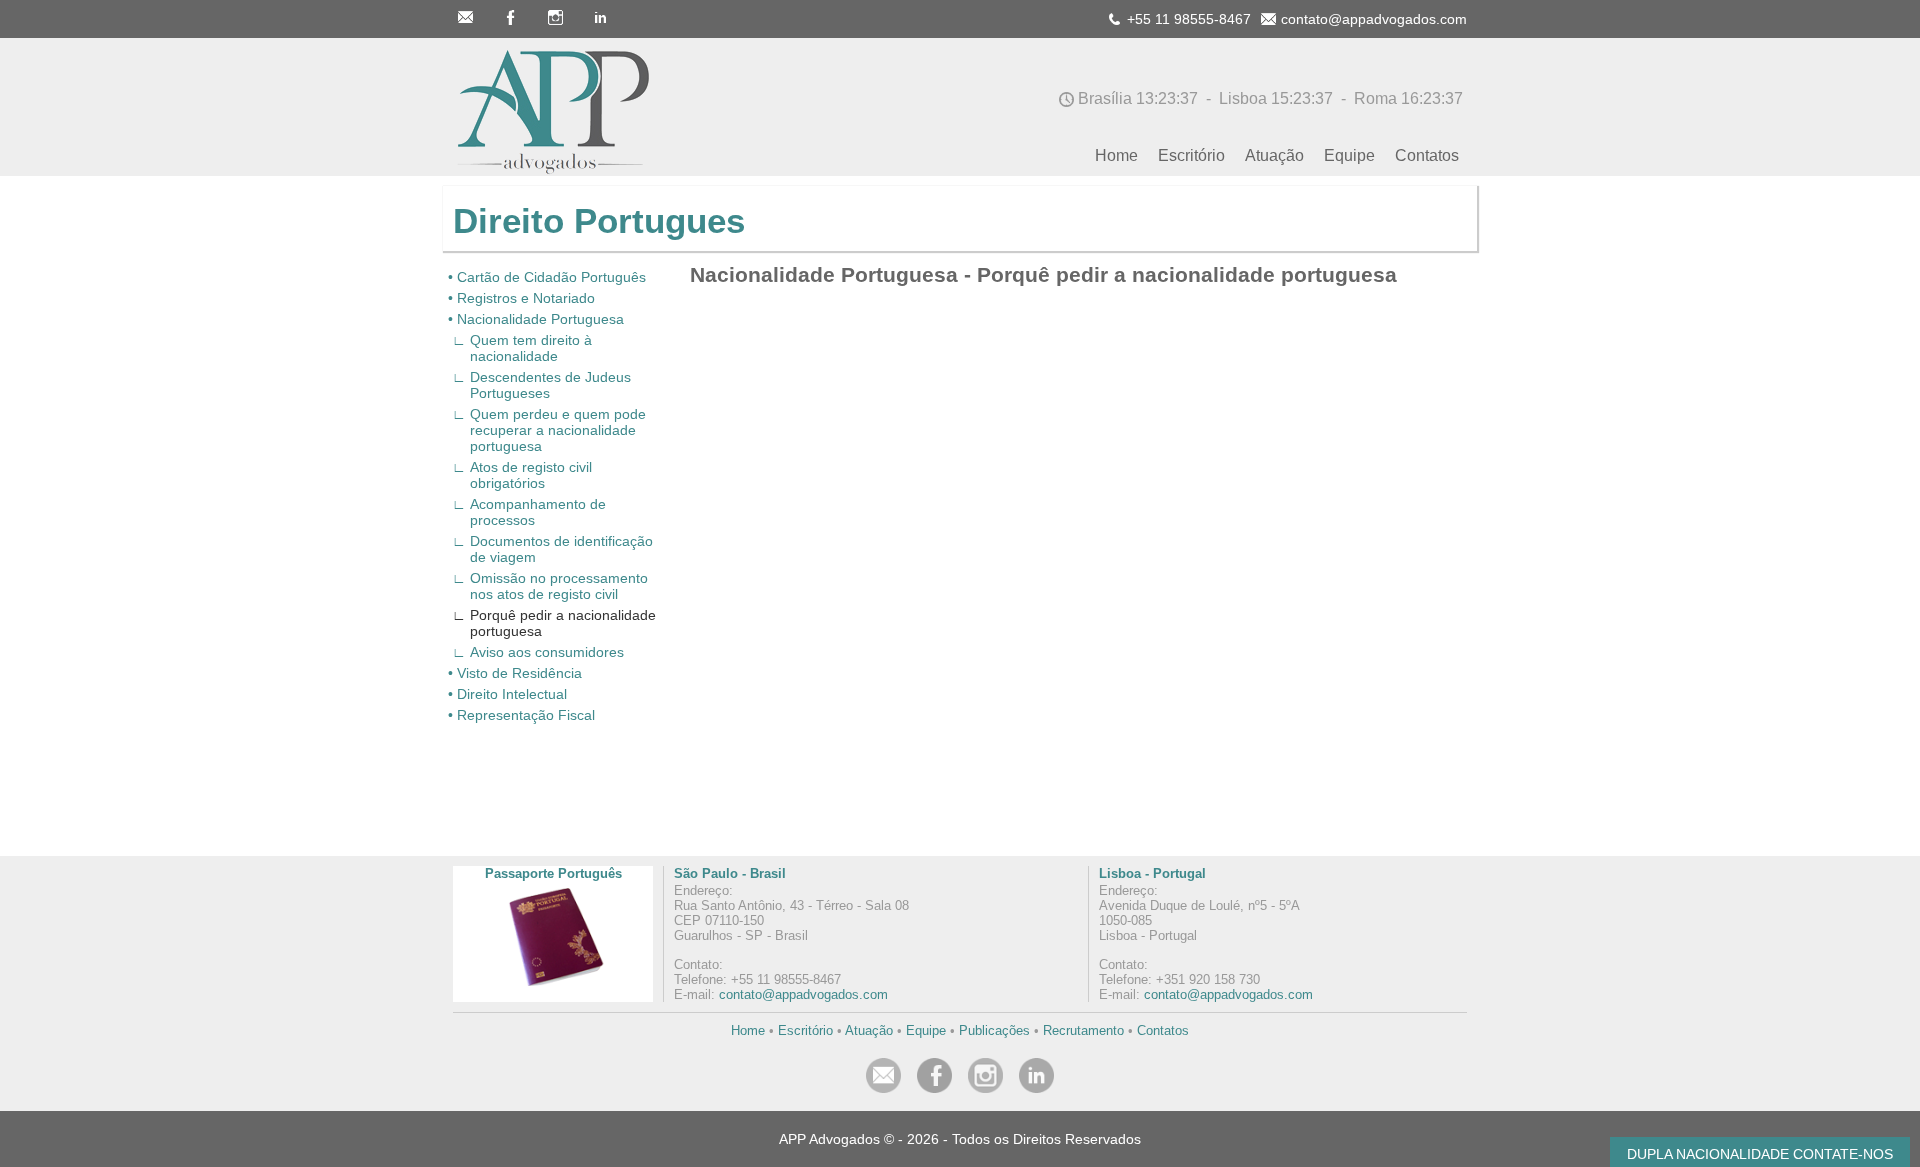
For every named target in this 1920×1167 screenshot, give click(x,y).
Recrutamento (1083, 1030)
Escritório (805, 1030)
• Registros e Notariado (521, 298)
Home (748, 1030)
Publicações (994, 1030)
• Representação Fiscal (521, 715)
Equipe (926, 1030)
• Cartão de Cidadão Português (547, 277)
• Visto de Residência (515, 673)
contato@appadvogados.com (803, 994)
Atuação (869, 1030)
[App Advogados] (548, 171)
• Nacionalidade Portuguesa (536, 319)
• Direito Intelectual (507, 694)
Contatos (1163, 1030)
